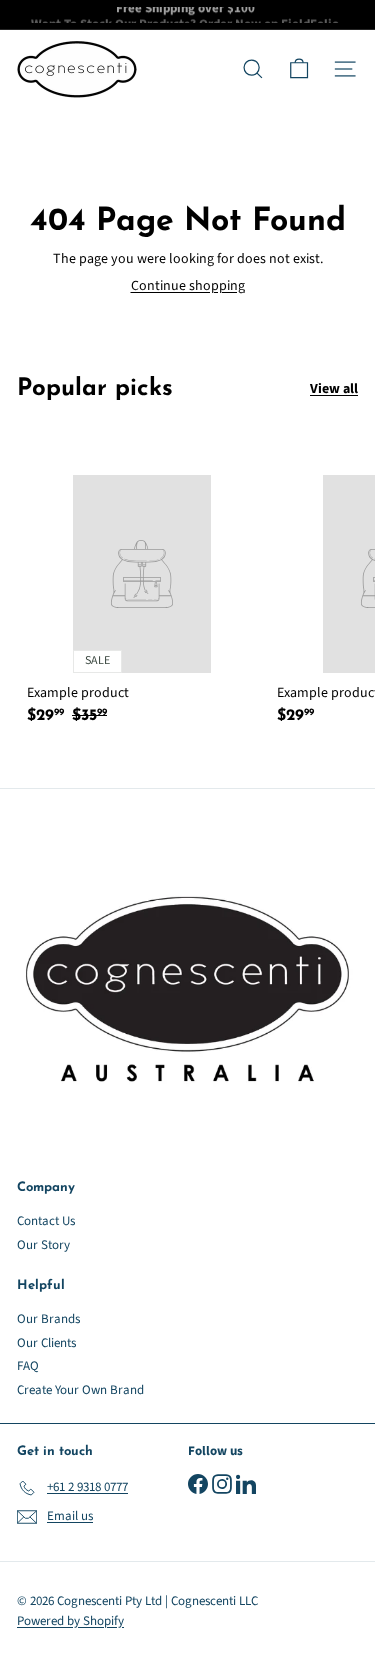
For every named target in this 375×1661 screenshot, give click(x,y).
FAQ (28, 1366)
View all (334, 389)
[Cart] (299, 69)
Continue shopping (188, 286)
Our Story (43, 1245)
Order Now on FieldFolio (269, 18)
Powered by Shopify (70, 1621)
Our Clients (46, 1343)
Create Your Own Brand (80, 1390)
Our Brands (48, 1319)
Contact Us (46, 1221)
